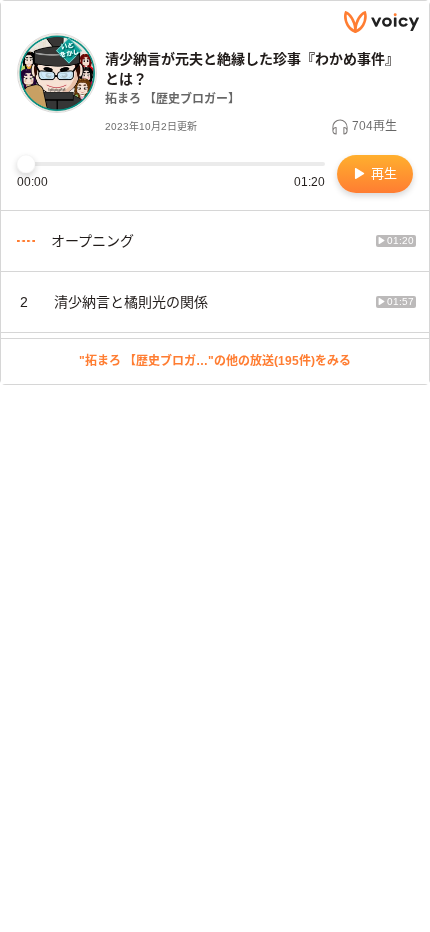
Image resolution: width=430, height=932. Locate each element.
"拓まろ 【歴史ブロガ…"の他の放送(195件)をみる (215, 361)
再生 (382, 173)
